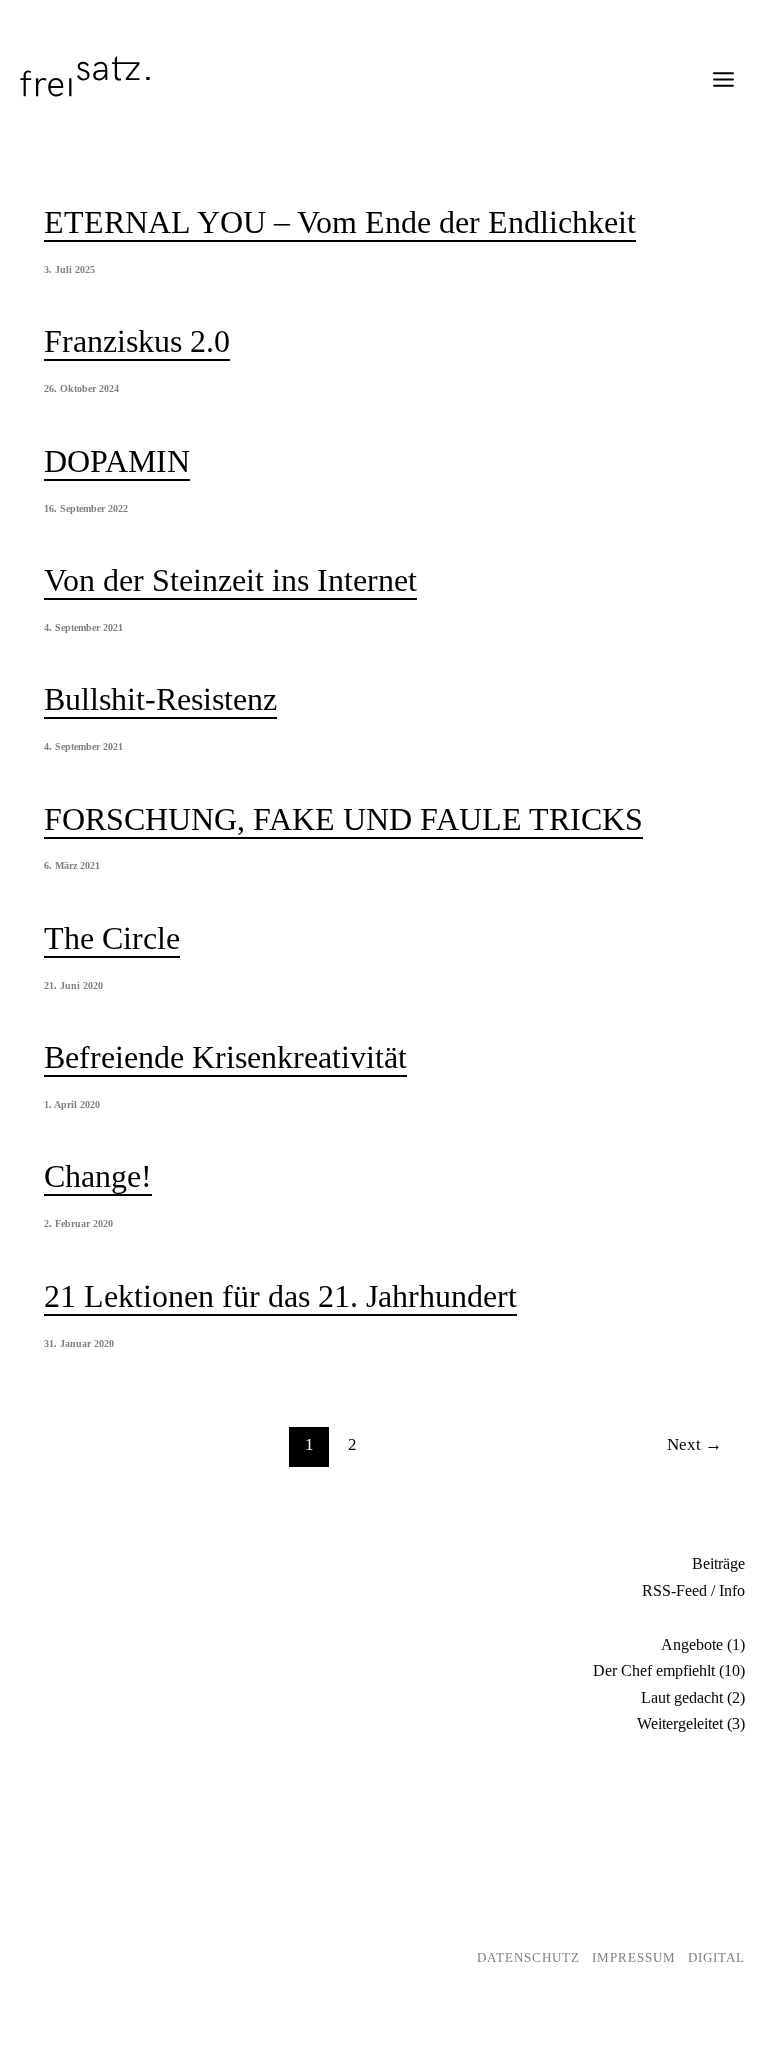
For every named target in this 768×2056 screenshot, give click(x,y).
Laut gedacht (682, 1697)
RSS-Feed (674, 1590)
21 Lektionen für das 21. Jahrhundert (280, 1296)
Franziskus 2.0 (137, 341)
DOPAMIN (117, 461)
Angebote (692, 1644)
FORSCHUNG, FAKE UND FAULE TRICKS (343, 819)
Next (694, 1444)
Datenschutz (528, 1957)
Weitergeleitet (680, 1723)
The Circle (112, 938)
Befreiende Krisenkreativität (225, 1057)
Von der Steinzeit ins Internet (230, 580)
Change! (98, 1176)
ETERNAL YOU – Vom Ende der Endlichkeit (340, 222)
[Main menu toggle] (723, 79)
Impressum (634, 1957)
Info (732, 1590)
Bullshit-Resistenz (160, 699)
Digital (716, 1957)
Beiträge (718, 1563)
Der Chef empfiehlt (654, 1670)
